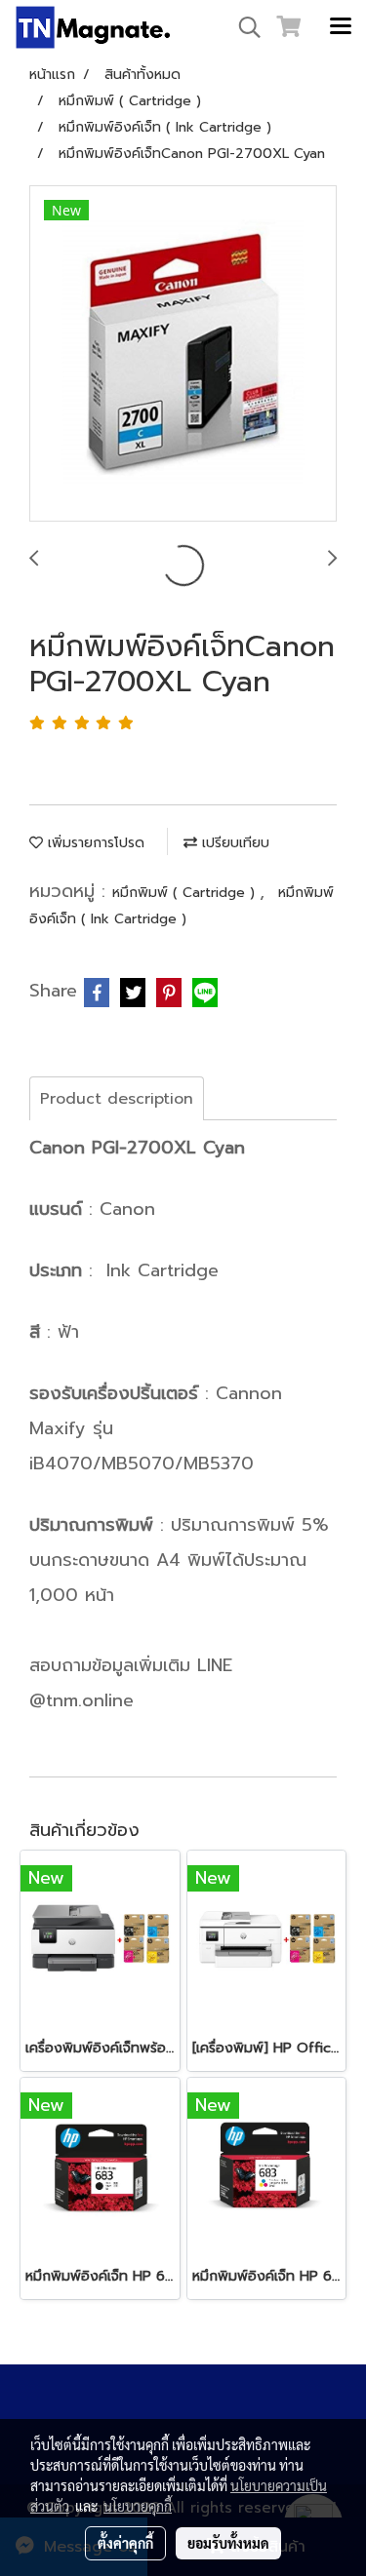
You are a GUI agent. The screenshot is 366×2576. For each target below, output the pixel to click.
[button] (243, 27)
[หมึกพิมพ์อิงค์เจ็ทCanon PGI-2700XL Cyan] (183, 354)
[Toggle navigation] (341, 27)
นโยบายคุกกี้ (138, 2506)
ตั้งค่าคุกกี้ (125, 2543)
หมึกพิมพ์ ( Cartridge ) (186, 893)
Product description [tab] (117, 1099)
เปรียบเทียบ (233, 843)
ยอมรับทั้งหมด (228, 2543)
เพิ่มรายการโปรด (94, 843)
